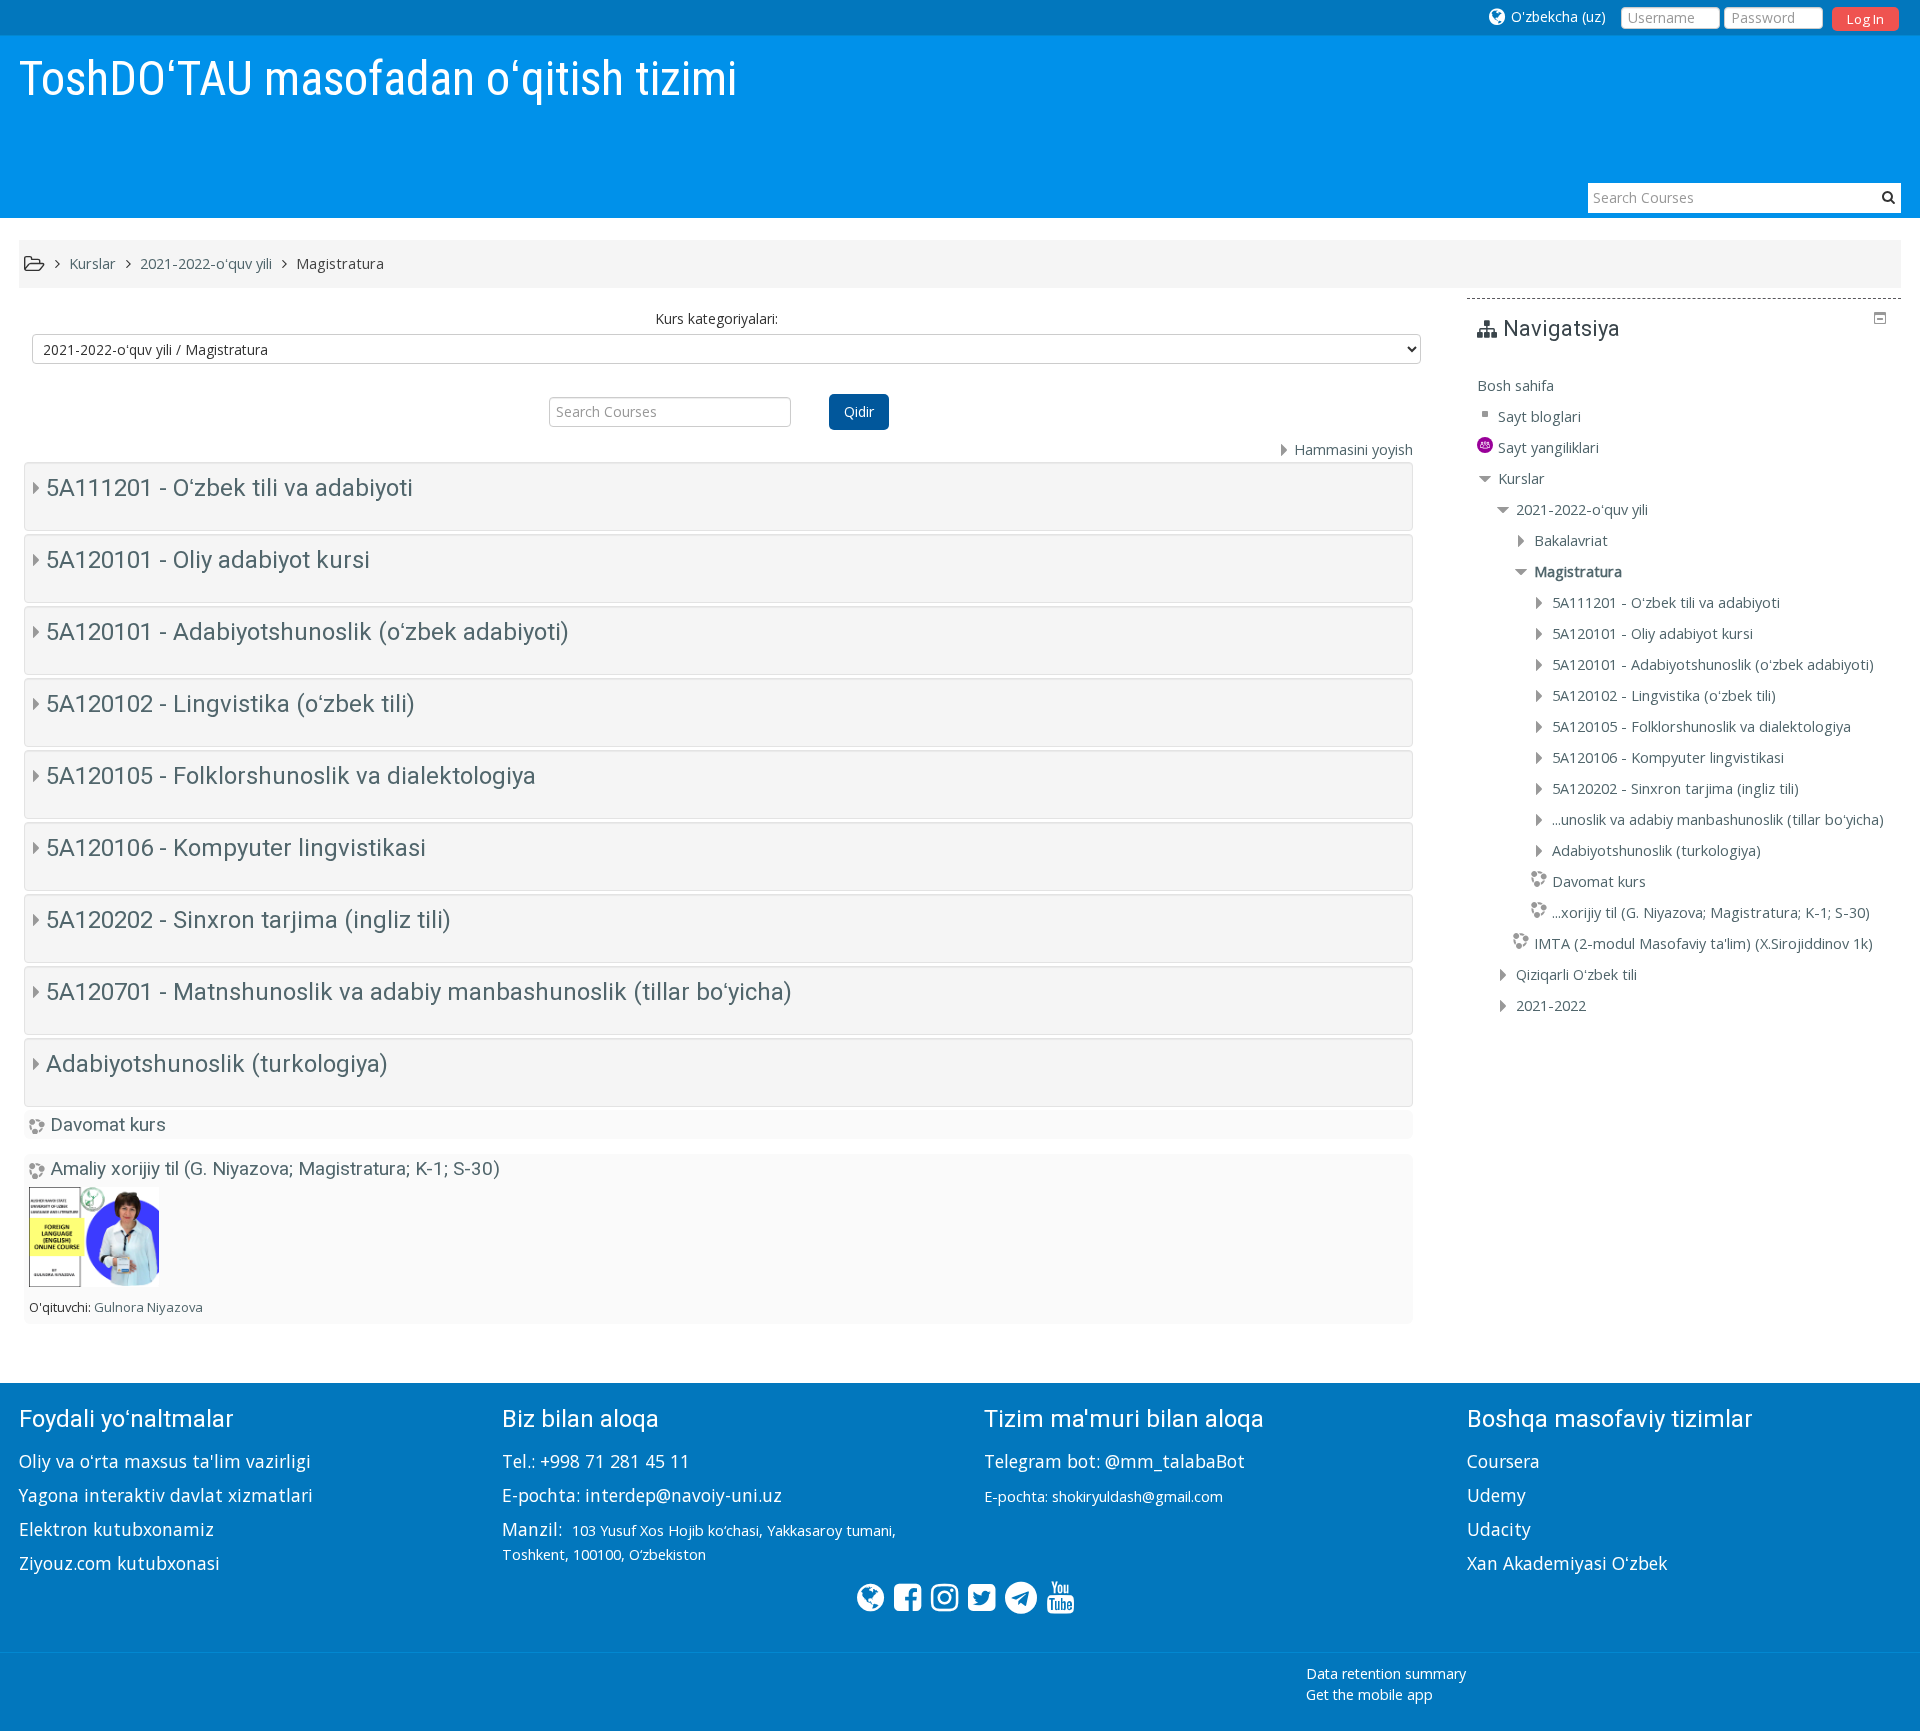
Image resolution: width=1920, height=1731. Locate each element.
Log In (1865, 19)
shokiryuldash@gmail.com (1137, 1496)
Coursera (1503, 1461)
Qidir (859, 411)
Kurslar (1521, 478)
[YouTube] (1055, 1596)
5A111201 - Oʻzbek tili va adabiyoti (229, 488)
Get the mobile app (1369, 1694)
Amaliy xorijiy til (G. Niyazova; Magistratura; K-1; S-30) (275, 1168)
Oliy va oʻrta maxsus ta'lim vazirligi (165, 1461)
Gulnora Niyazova (148, 1307)
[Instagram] (939, 1596)
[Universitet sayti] (865, 1596)
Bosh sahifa (1515, 385)
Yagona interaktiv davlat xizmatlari (166, 1495)
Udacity (1499, 1529)
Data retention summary (1386, 1673)
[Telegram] (1016, 1596)
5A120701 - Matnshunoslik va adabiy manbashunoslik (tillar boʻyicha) (419, 992)
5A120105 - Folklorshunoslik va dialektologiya (291, 776)
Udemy (1496, 1495)
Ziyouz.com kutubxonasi (119, 1563)
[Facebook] (902, 1596)
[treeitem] (1684, 386)
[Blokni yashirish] (1880, 318)
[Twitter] (976, 1596)
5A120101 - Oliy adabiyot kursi (208, 560)
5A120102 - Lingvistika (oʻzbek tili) (230, 704)
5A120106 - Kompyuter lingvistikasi (236, 848)
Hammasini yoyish (1353, 449)
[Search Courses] (1888, 197)
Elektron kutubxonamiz (116, 1529)
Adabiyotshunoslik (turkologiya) (217, 1064)
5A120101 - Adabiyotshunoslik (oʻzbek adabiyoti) (307, 632)
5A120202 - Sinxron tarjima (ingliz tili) (248, 920)
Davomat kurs (108, 1124)
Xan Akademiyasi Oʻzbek (1567, 1563)
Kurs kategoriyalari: (716, 318)
